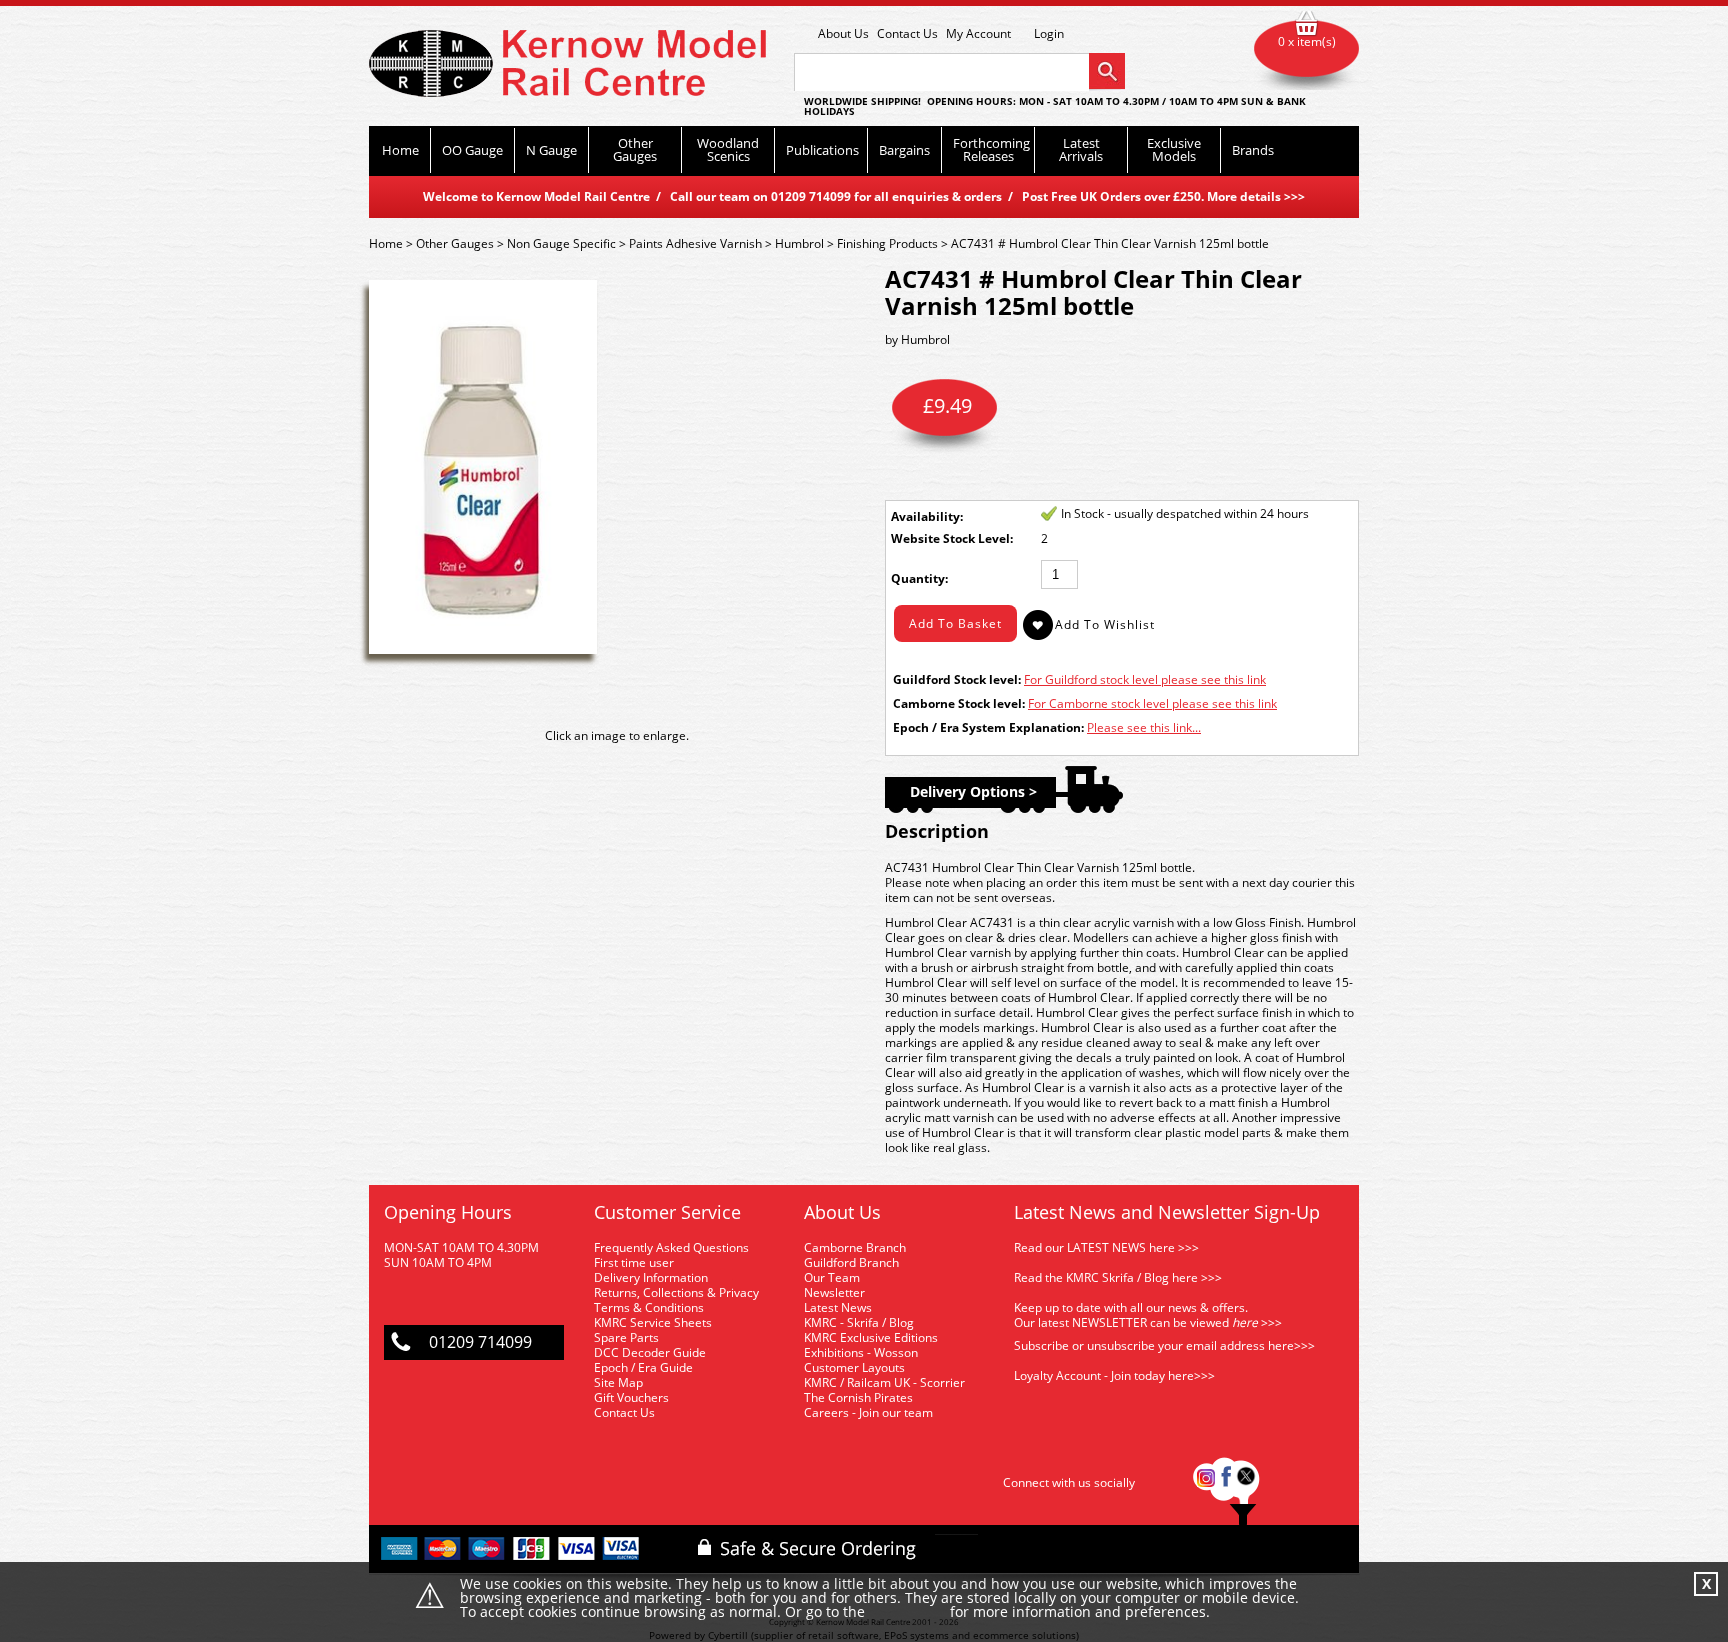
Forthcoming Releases (991, 149)
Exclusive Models (1174, 149)
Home (400, 150)
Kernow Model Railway (567, 63)
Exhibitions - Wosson (861, 1352)
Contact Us (907, 33)
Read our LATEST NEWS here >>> (1106, 1247)
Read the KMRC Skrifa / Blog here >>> (1118, 1277)
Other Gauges (635, 149)
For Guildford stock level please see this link (1145, 679)
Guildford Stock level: (957, 679)
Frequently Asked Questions (671, 1247)
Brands (1253, 150)
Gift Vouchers (631, 1397)
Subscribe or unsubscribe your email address (1164, 1345)
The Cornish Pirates (858, 1397)
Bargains (904, 150)
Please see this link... (1144, 727)
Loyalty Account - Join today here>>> (1114, 1375)
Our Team (832, 1277)
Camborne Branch (855, 1247)
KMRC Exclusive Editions (871, 1337)
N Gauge (551, 150)
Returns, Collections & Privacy (676, 1292)
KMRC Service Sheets (653, 1322)
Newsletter (834, 1292)
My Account (978, 33)
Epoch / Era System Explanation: (988, 727)
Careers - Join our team (868, 1412)
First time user (634, 1262)
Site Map (618, 1382)
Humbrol (799, 243)
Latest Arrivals (1081, 149)
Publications (822, 150)
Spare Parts (626, 1337)
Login (1049, 34)
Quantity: (919, 578)
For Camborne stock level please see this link (1152, 703)
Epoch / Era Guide (643, 1367)
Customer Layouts (854, 1367)
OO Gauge (472, 150)
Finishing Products (887, 243)
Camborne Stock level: (959, 703)
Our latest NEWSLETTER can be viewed (1121, 1322)
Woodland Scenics (728, 149)
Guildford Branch (851, 1262)
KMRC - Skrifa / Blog (859, 1322)
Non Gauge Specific (561, 243)
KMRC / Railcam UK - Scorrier (884, 1382)
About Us (843, 33)
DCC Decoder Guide (651, 1352)
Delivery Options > (973, 791)
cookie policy (907, 1612)
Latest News (838, 1307)
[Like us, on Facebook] (1226, 1482)
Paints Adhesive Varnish (695, 243)
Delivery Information (651, 1277)
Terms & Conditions (649, 1307)
